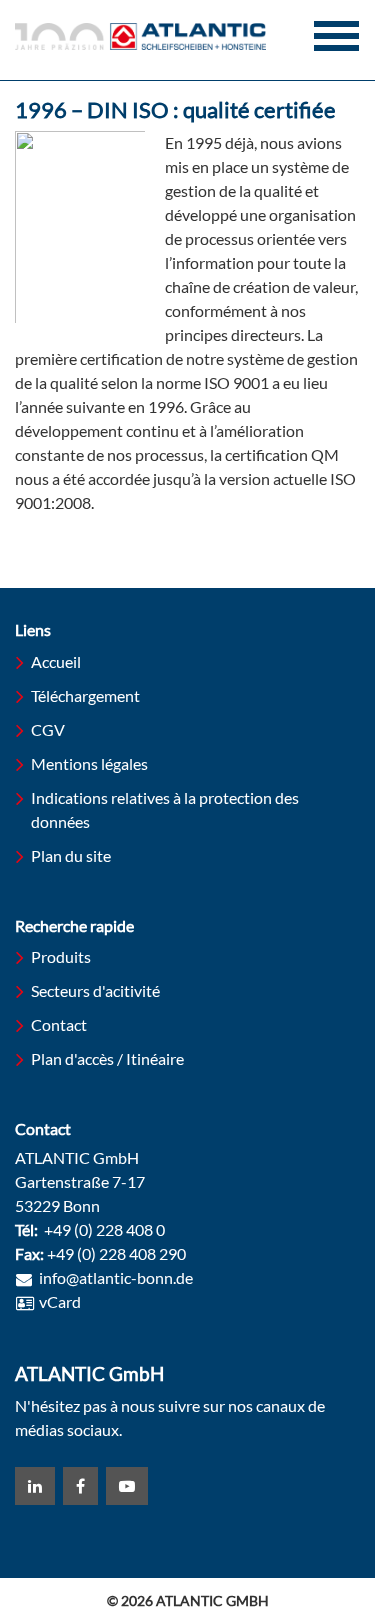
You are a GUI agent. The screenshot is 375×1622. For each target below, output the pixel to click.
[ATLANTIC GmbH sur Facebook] (80, 1486)
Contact (59, 1024)
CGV (48, 729)
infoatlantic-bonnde (116, 1279)
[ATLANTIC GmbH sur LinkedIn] (35, 1486)
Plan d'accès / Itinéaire (107, 1058)
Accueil (56, 661)
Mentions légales (89, 763)
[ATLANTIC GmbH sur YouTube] (127, 1486)
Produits (61, 956)
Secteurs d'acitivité (95, 990)
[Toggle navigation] (336, 36)
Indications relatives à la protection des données (165, 809)
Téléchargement (85, 695)
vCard (60, 1301)
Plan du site (71, 855)
